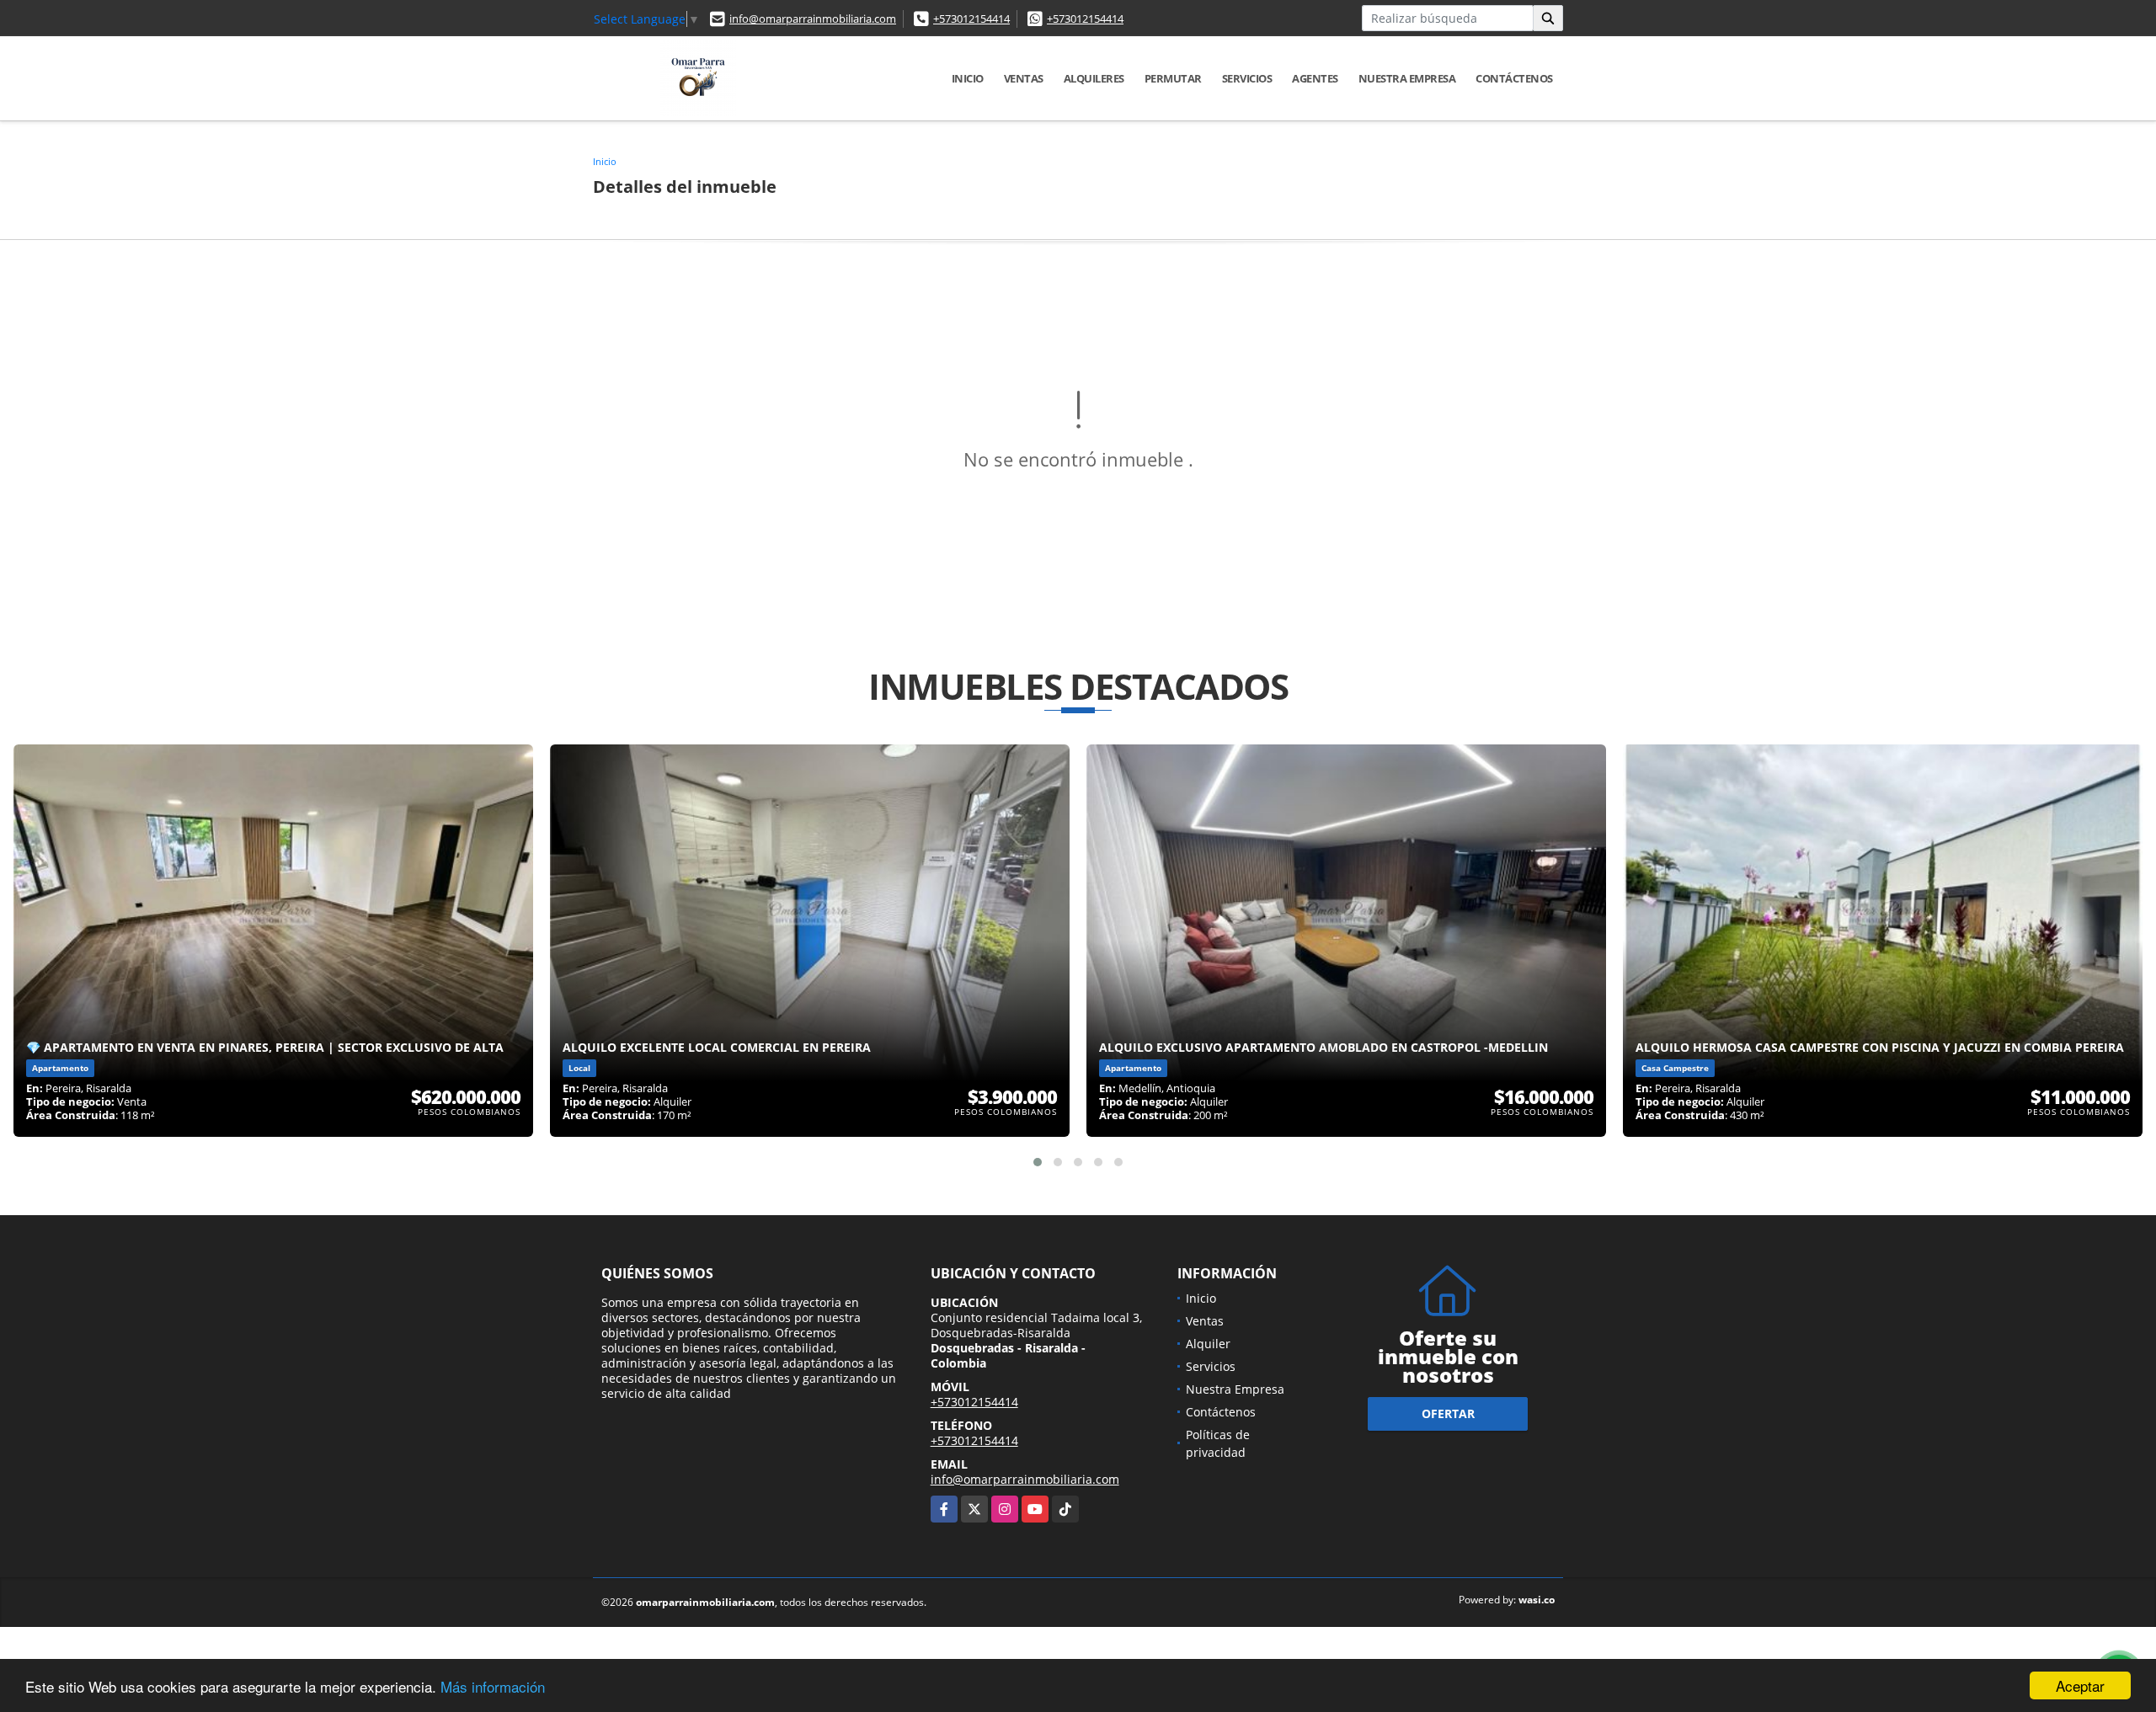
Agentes (1315, 78)
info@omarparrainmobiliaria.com (813, 19)
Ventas (1024, 78)
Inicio (968, 78)
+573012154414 (971, 19)
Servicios (1247, 78)
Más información (493, 1686)
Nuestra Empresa (1407, 78)
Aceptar (2080, 1685)
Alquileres (1094, 78)
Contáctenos (1514, 78)
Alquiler (1208, 1344)
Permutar (1173, 78)
